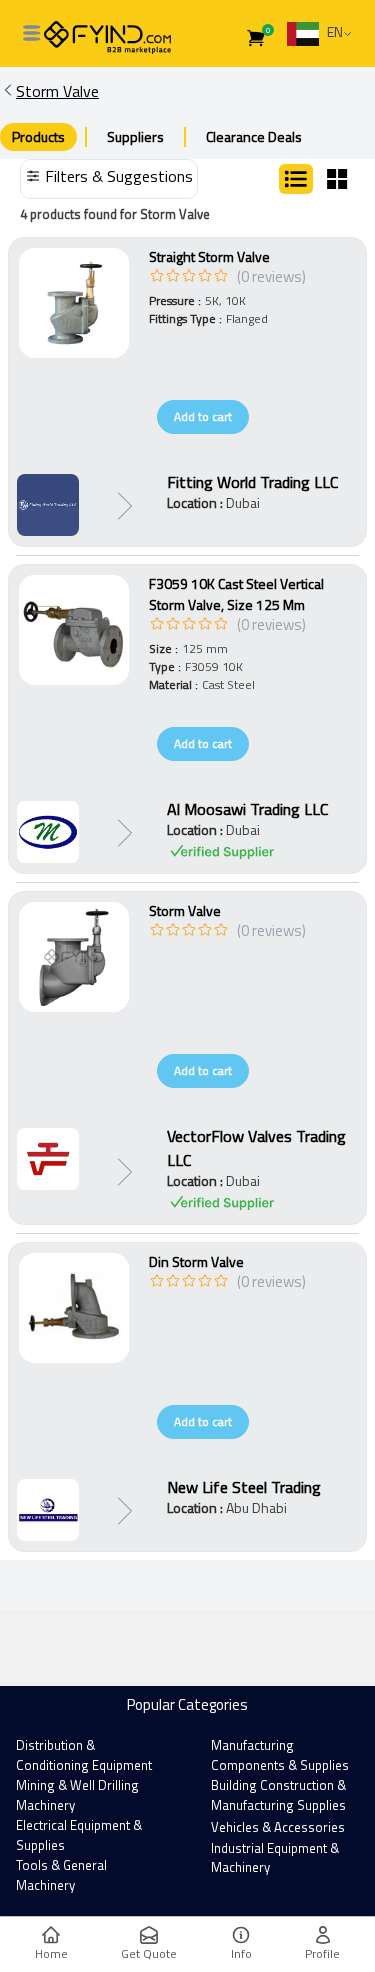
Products (38, 136)
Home (51, 1953)
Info (241, 1953)
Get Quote (149, 1953)
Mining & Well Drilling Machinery (77, 1795)
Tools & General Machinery (61, 1875)
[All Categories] (32, 33)
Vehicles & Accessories (278, 1827)
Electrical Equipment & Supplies (79, 1835)
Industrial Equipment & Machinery (275, 1858)
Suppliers (135, 136)
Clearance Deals (254, 136)
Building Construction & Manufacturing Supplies (278, 1795)
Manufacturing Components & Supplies (280, 1755)
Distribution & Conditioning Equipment (84, 1755)
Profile (322, 1953)
